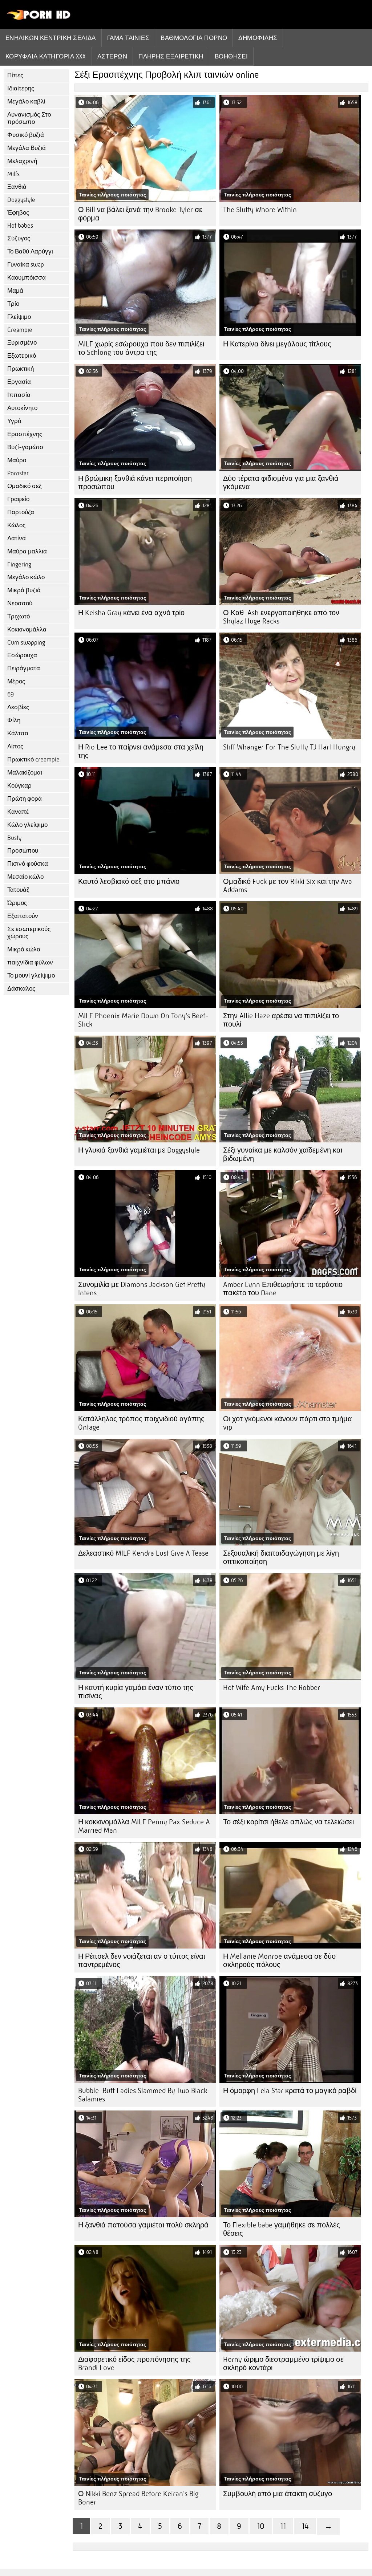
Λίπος (15, 746)
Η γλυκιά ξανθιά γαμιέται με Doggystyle (139, 1150)
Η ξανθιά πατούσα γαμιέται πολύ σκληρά (143, 2225)
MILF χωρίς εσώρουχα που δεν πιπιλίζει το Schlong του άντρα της (141, 348)
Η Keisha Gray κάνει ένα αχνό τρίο (131, 613)
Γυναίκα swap (26, 265)
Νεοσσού (20, 603)
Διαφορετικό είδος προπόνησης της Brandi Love (134, 2364)
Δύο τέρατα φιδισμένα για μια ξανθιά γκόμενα (281, 483)
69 (11, 694)
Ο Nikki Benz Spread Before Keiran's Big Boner (138, 2498)
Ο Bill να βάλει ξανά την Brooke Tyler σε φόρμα (140, 214)
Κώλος (16, 525)
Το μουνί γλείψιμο (31, 976)
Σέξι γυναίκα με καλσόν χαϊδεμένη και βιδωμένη (283, 1154)
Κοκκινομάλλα (27, 629)
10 (261, 2526)
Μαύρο (17, 460)
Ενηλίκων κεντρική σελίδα (51, 38)
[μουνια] (39, 18)
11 (283, 2526)
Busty (14, 838)
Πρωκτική (21, 369)
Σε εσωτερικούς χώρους (29, 933)
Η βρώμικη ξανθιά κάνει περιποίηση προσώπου (135, 483)
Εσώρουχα (22, 655)
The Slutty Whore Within (260, 210)
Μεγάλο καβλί (26, 101)
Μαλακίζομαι (25, 773)
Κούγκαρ (19, 786)
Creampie (20, 330)
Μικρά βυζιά (24, 590)
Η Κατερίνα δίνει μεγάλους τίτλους (277, 344)
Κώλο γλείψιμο (27, 825)
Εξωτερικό (22, 356)
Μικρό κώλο (24, 949)
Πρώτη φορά (25, 799)
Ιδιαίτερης (21, 88)
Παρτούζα (21, 512)
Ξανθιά (17, 187)
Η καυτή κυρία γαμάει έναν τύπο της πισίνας (136, 1692)
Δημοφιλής (258, 38)
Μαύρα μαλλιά (27, 551)
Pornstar (18, 473)
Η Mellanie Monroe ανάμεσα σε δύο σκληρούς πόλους (279, 1961)
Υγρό (14, 421)
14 (305, 2526)
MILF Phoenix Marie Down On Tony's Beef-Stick (143, 1020)
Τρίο (13, 304)
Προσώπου (23, 851)
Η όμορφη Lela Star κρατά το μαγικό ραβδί (290, 2091)
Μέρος (16, 681)
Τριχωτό (19, 616)
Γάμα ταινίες (128, 38)
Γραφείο (18, 499)
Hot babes (20, 226)
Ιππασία (19, 395)
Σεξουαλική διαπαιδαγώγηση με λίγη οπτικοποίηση (281, 1557)
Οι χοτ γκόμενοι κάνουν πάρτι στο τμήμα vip (288, 1423)
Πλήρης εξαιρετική (171, 56)
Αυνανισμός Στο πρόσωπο (29, 118)
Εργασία (19, 382)
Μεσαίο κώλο (25, 877)
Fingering (19, 564)
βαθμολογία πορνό (194, 38)
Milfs (13, 174)
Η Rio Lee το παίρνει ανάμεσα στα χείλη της (141, 751)
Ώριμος (17, 903)
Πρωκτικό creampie (33, 759)
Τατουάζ (18, 890)
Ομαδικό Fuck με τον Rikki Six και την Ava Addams (288, 886)
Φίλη (14, 720)
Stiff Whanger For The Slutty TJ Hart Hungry (289, 747)
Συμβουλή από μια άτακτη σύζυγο (278, 2494)
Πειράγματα (24, 668)
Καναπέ (18, 812)
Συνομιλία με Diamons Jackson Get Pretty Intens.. (142, 1289)
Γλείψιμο (19, 317)
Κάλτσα (18, 733)
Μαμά (15, 291)
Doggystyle (21, 200)
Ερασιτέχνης (25, 434)
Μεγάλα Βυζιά (27, 148)
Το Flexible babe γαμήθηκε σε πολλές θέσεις (282, 2229)
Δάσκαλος (21, 989)
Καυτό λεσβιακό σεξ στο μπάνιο (129, 881)
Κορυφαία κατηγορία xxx (46, 56)
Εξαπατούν (23, 916)
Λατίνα (17, 538)
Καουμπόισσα (27, 278)
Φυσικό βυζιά (26, 135)
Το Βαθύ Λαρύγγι (30, 251)
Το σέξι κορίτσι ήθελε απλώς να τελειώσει (288, 1822)
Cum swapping (26, 643)
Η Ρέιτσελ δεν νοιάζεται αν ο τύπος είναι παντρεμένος (141, 1961)
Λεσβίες (18, 707)
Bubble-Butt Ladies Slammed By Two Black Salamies (143, 2095)
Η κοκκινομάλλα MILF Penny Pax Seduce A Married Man (144, 1826)
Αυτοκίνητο (22, 408)
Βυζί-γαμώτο (25, 447)
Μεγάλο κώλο (26, 577)
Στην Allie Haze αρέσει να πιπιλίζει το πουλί (281, 1020)
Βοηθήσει (231, 56)
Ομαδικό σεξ (25, 486)
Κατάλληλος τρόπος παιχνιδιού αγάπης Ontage (141, 1423)
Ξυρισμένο (22, 343)
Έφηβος (18, 213)
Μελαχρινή (22, 161)
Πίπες (15, 75)
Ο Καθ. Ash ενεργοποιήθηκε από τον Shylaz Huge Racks (281, 617)
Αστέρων (112, 56)
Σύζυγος (19, 238)
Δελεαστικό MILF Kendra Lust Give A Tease (143, 1553)
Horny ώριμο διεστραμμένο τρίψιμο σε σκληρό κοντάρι (283, 2364)
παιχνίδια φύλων (30, 962)
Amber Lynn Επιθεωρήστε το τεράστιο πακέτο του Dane (283, 1289)
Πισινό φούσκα (28, 864)
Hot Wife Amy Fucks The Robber (272, 1688)
